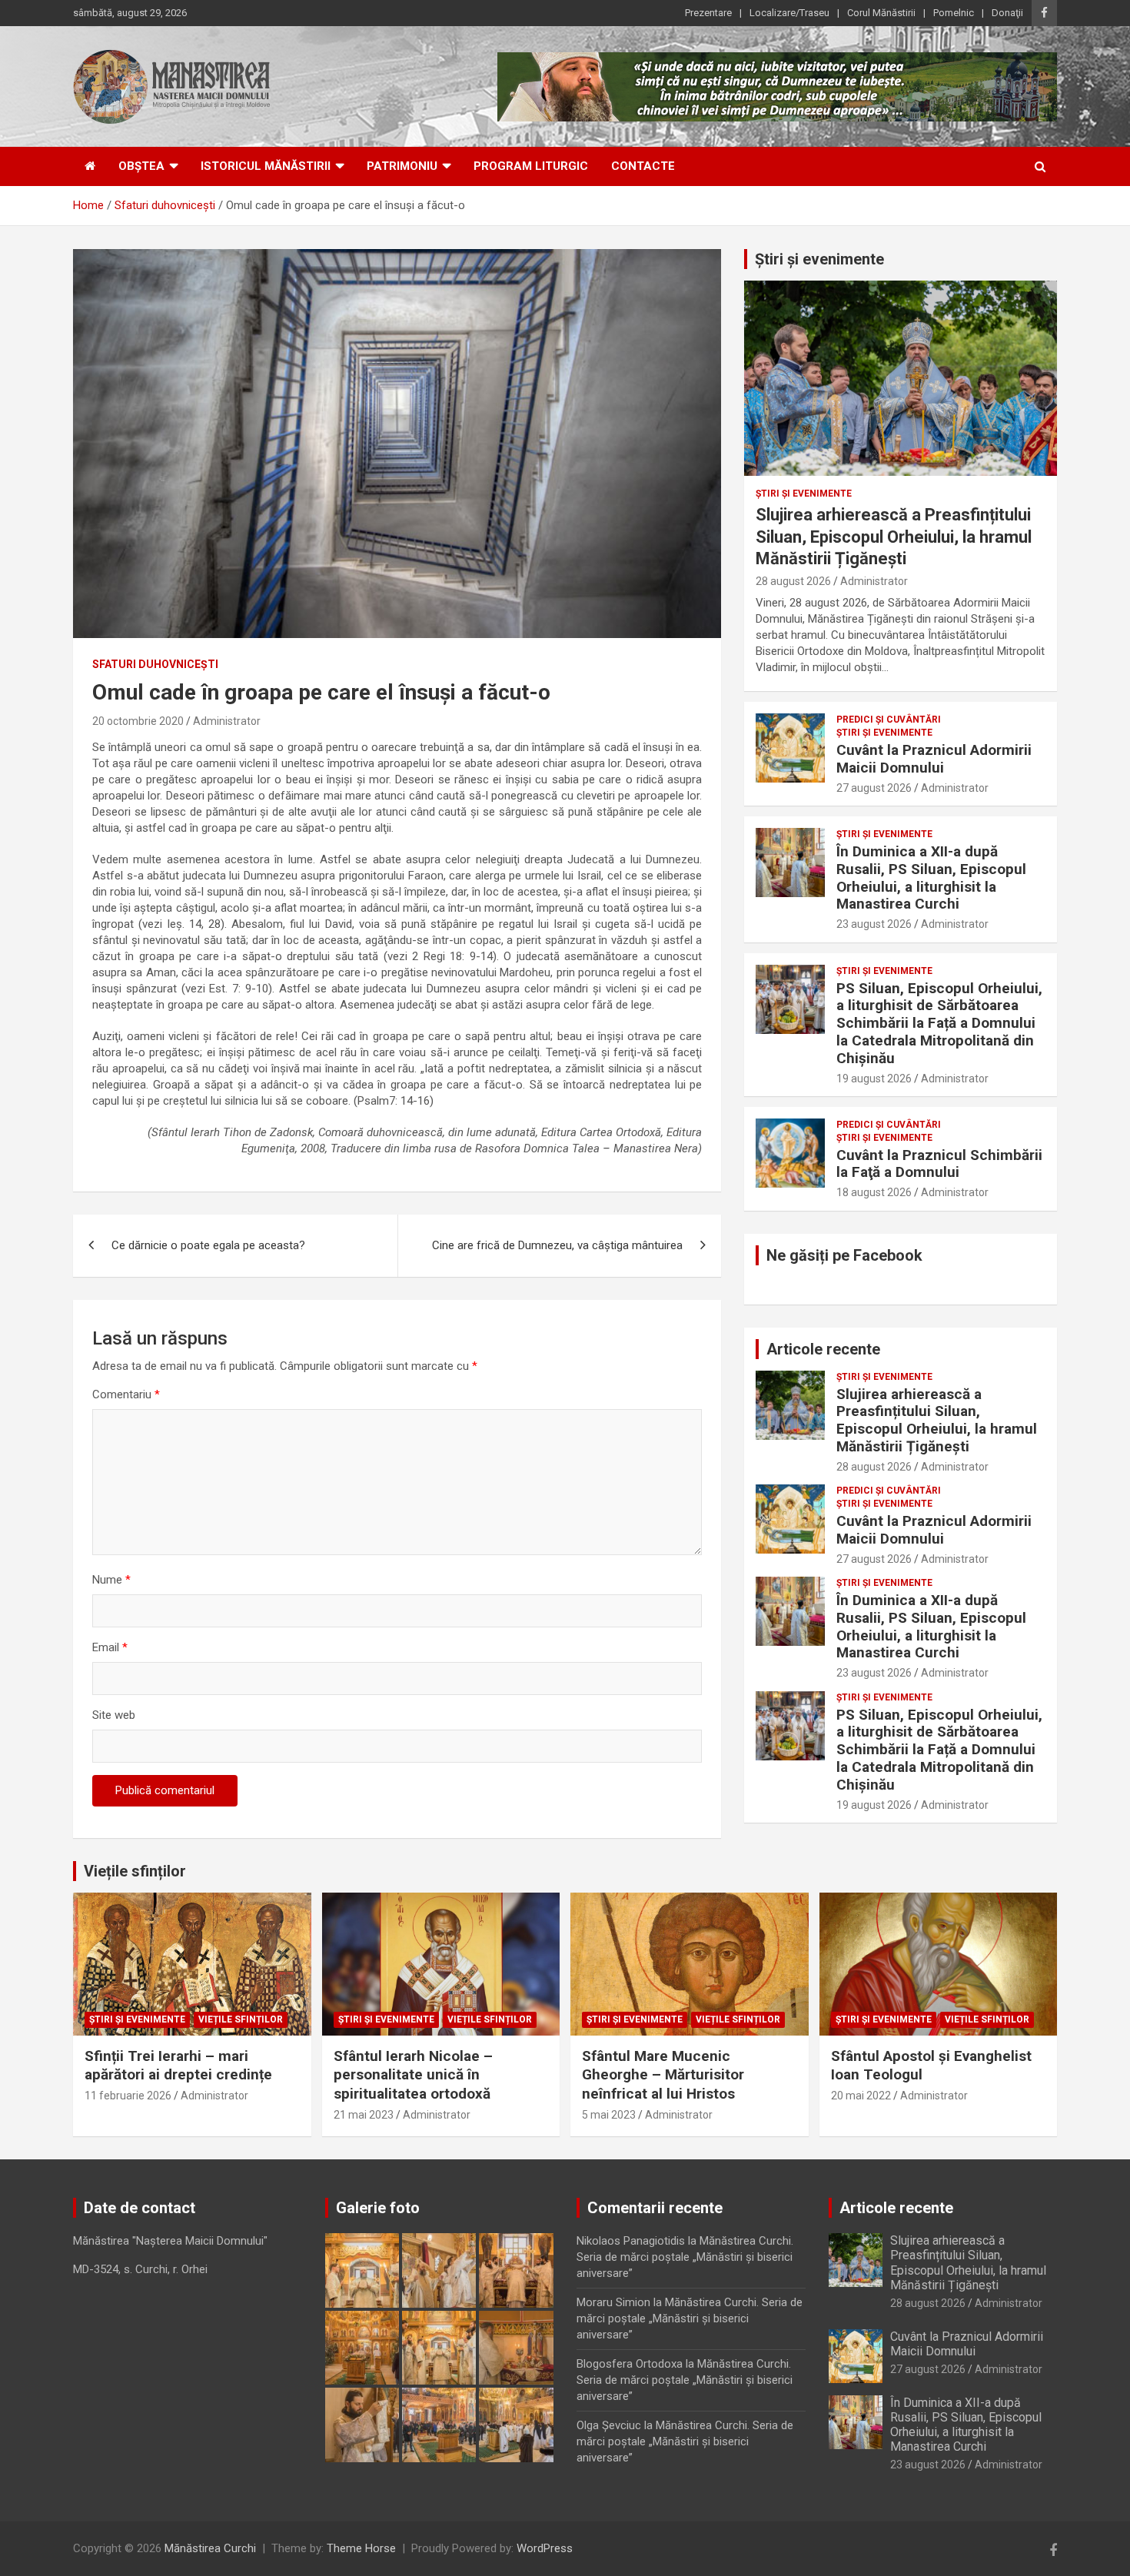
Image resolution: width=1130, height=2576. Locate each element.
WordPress (545, 2548)
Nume (111, 1580)
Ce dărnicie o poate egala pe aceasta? (208, 1245)
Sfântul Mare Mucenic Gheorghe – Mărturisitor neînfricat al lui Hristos (663, 2075)
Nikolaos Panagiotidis (631, 2241)
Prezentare (708, 13)
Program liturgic (531, 166)
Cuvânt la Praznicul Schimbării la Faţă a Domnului (939, 1164)
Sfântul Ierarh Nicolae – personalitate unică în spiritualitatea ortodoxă (413, 2075)
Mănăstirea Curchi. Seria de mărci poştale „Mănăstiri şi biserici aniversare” (685, 2257)
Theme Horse (361, 2548)
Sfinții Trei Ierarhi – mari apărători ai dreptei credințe (178, 2066)
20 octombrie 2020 (138, 721)
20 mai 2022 (861, 2096)
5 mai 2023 (609, 2115)
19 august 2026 (874, 1079)
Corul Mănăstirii (881, 13)
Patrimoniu (402, 166)
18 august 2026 (874, 1192)
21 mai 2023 (364, 2115)
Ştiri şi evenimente (804, 494)
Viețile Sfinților (241, 2019)
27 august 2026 (874, 788)
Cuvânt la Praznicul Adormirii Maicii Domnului (934, 759)
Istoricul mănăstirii (266, 166)
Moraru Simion (613, 2302)
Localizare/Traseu (789, 13)
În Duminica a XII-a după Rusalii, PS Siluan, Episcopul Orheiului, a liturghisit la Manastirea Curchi (931, 878)
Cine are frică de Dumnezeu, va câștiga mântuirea (557, 1245)
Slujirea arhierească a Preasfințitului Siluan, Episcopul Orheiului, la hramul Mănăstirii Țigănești (894, 537)
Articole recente (823, 1349)
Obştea (141, 166)
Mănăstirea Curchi (210, 2548)
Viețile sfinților (135, 1871)
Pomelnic (954, 13)
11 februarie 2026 (128, 2096)
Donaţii (1007, 13)
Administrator (227, 721)
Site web (114, 1715)
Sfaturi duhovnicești (155, 664)
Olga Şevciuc (609, 2425)
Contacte (643, 166)
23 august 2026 (874, 924)
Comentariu (126, 1394)
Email (110, 1647)
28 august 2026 (793, 581)
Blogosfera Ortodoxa (630, 2364)
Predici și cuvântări (889, 720)
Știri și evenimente (819, 259)
